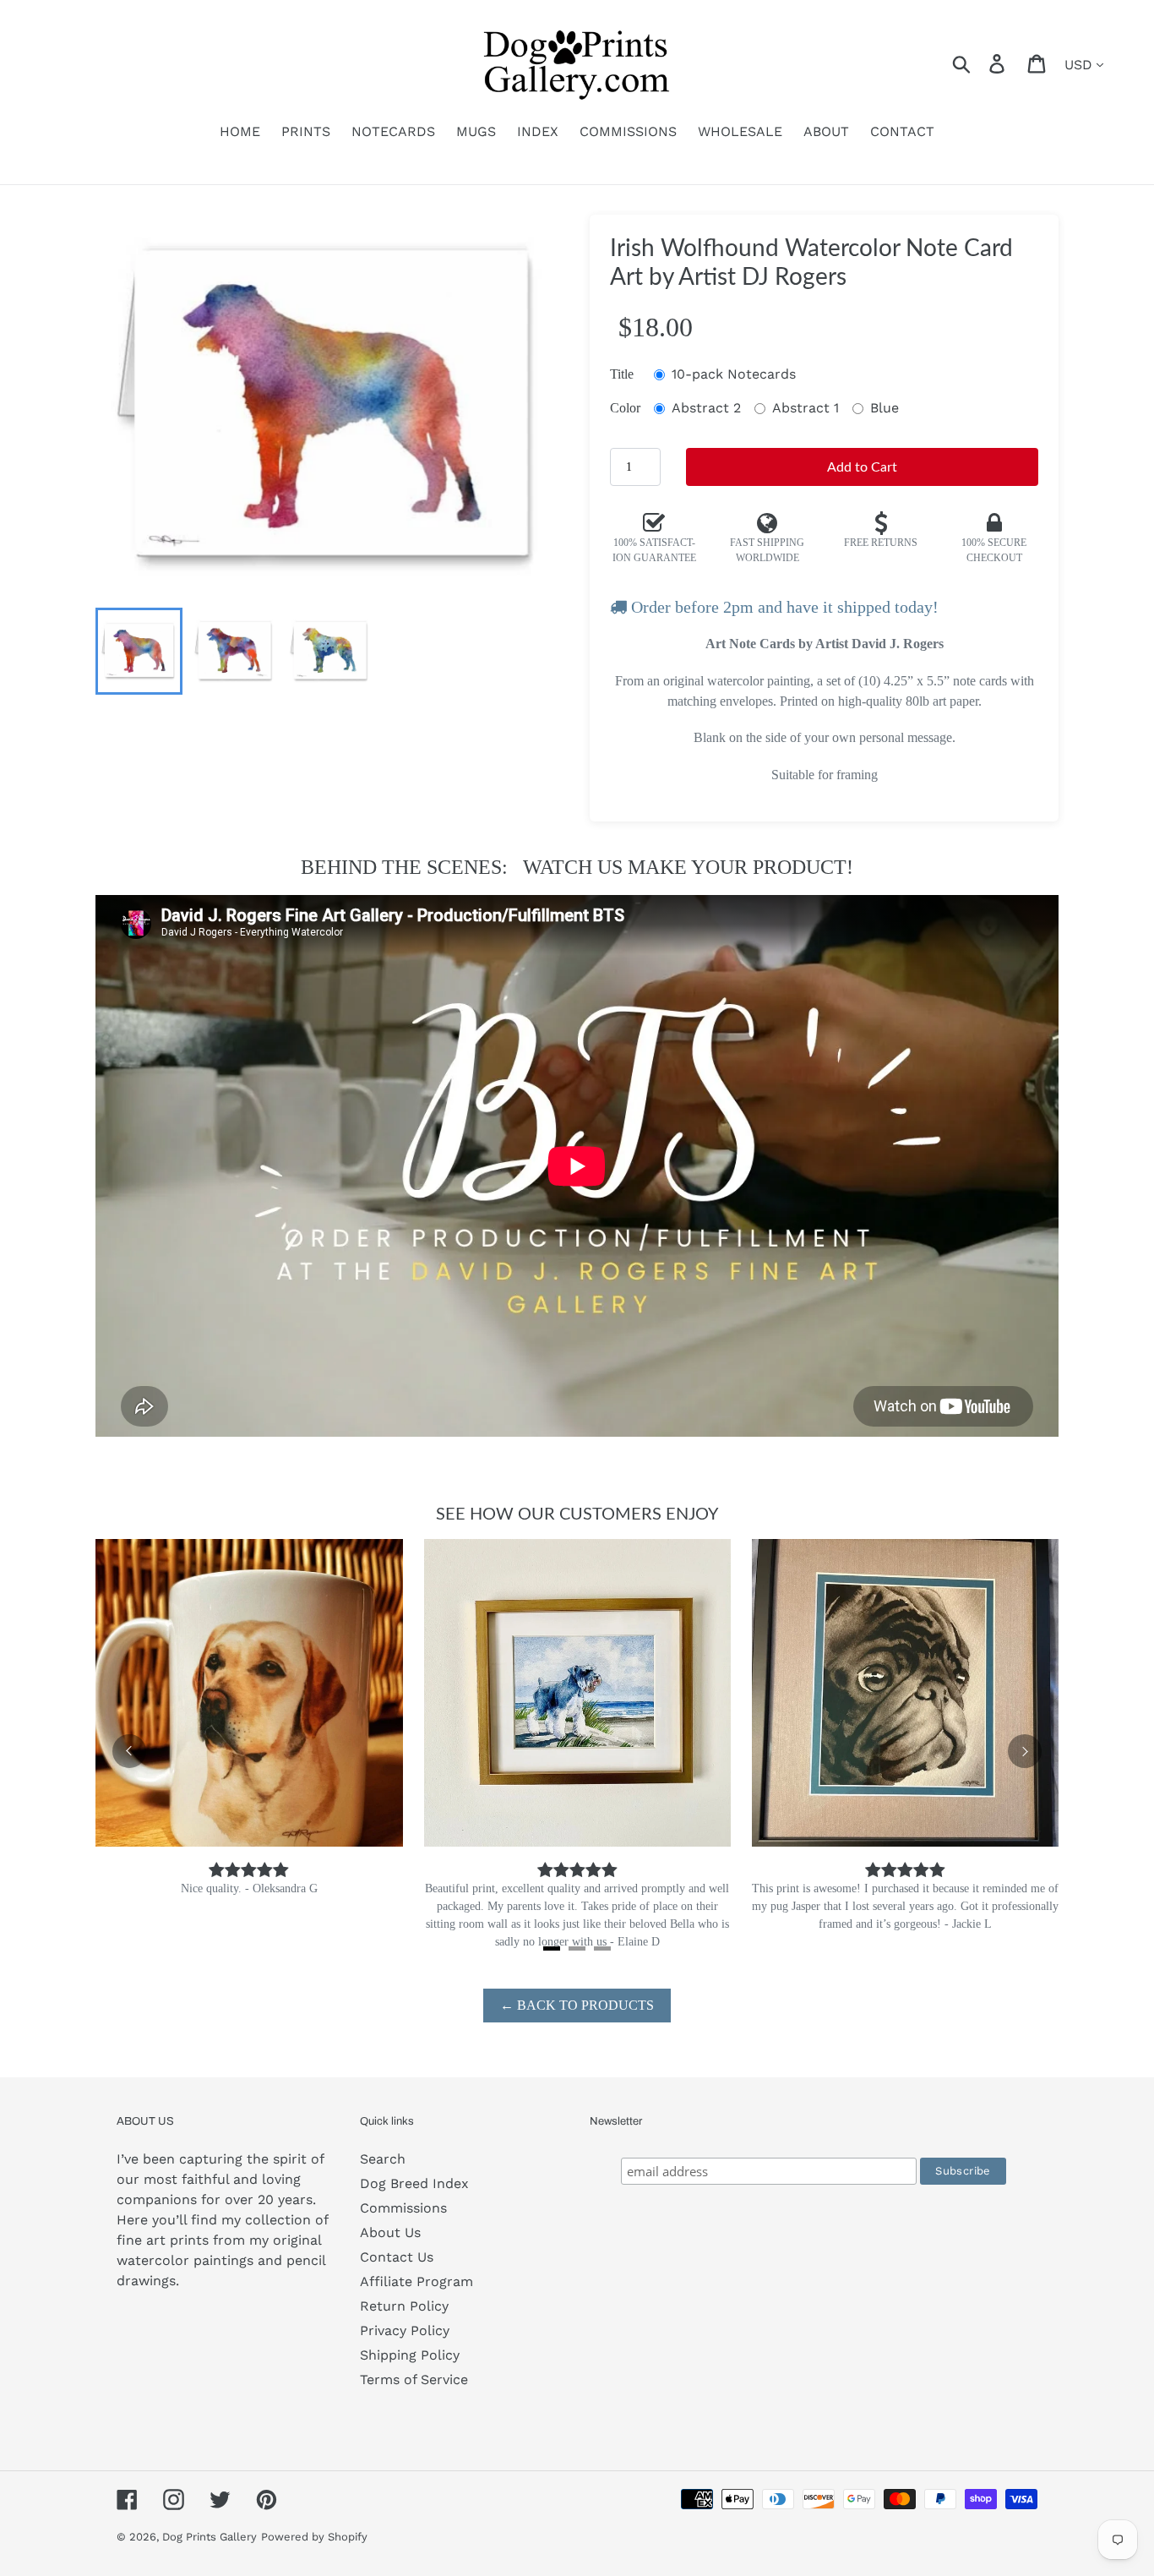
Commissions (403, 2208)
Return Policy (404, 2306)
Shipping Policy (410, 2355)
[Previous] (129, 1751)
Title (622, 374)
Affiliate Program (416, 2281)
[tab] (552, 1948)
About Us (390, 2232)
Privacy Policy (405, 2330)
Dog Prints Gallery (210, 2537)
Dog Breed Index (414, 2183)
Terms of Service (414, 2380)
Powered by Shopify (314, 2537)
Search (383, 2159)
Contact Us (397, 2257)
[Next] (1025, 1751)
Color (625, 408)
